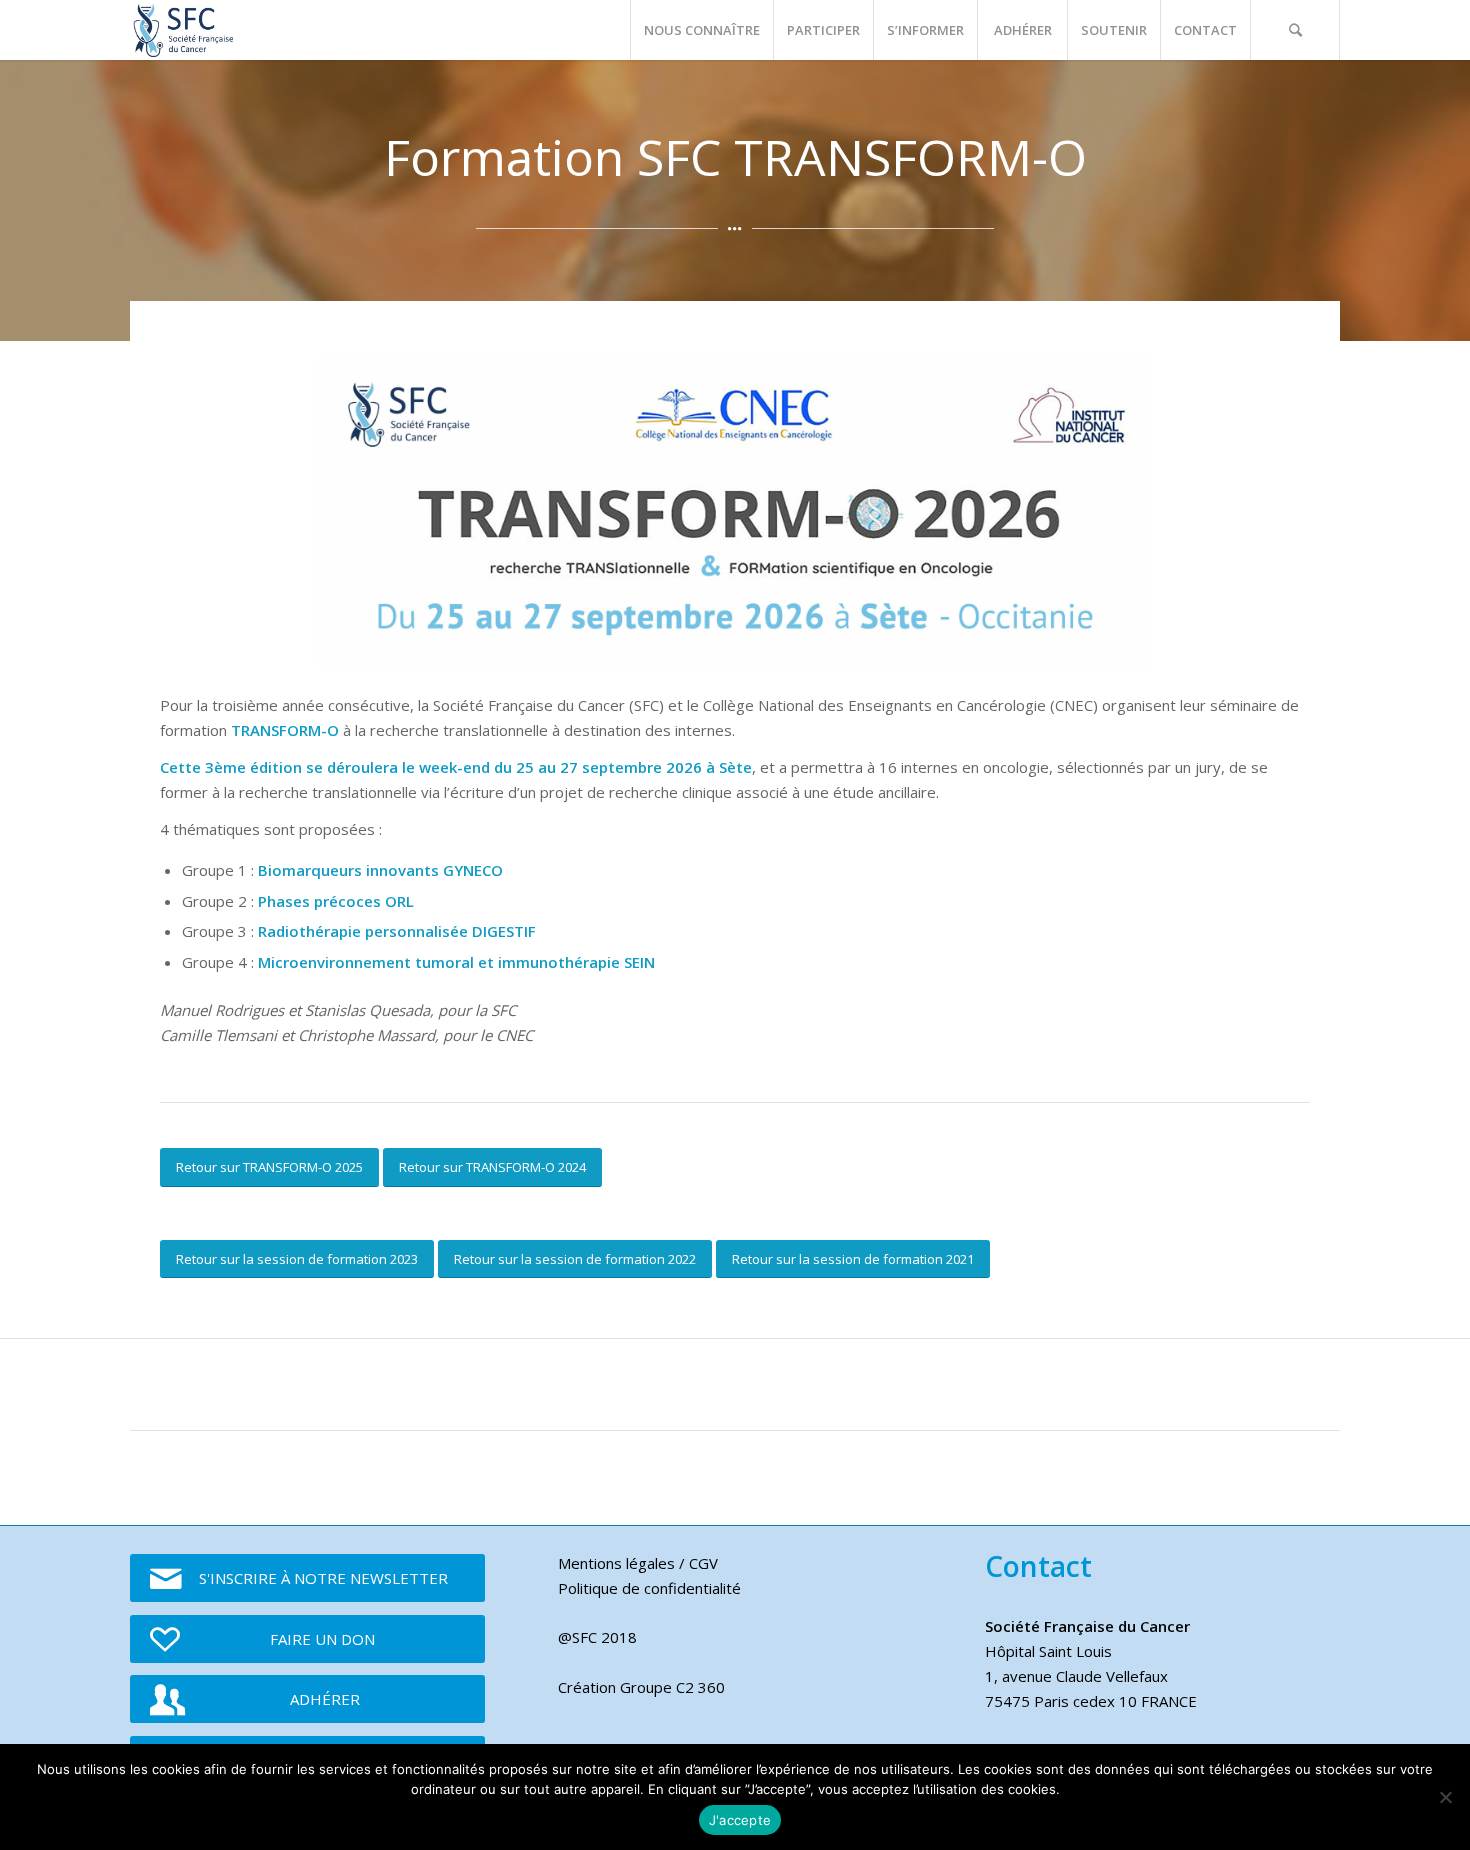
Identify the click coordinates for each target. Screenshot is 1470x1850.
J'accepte (740, 1820)
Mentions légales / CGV (638, 1563)
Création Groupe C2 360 (641, 1687)
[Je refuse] (1445, 1797)
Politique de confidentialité (649, 1588)
